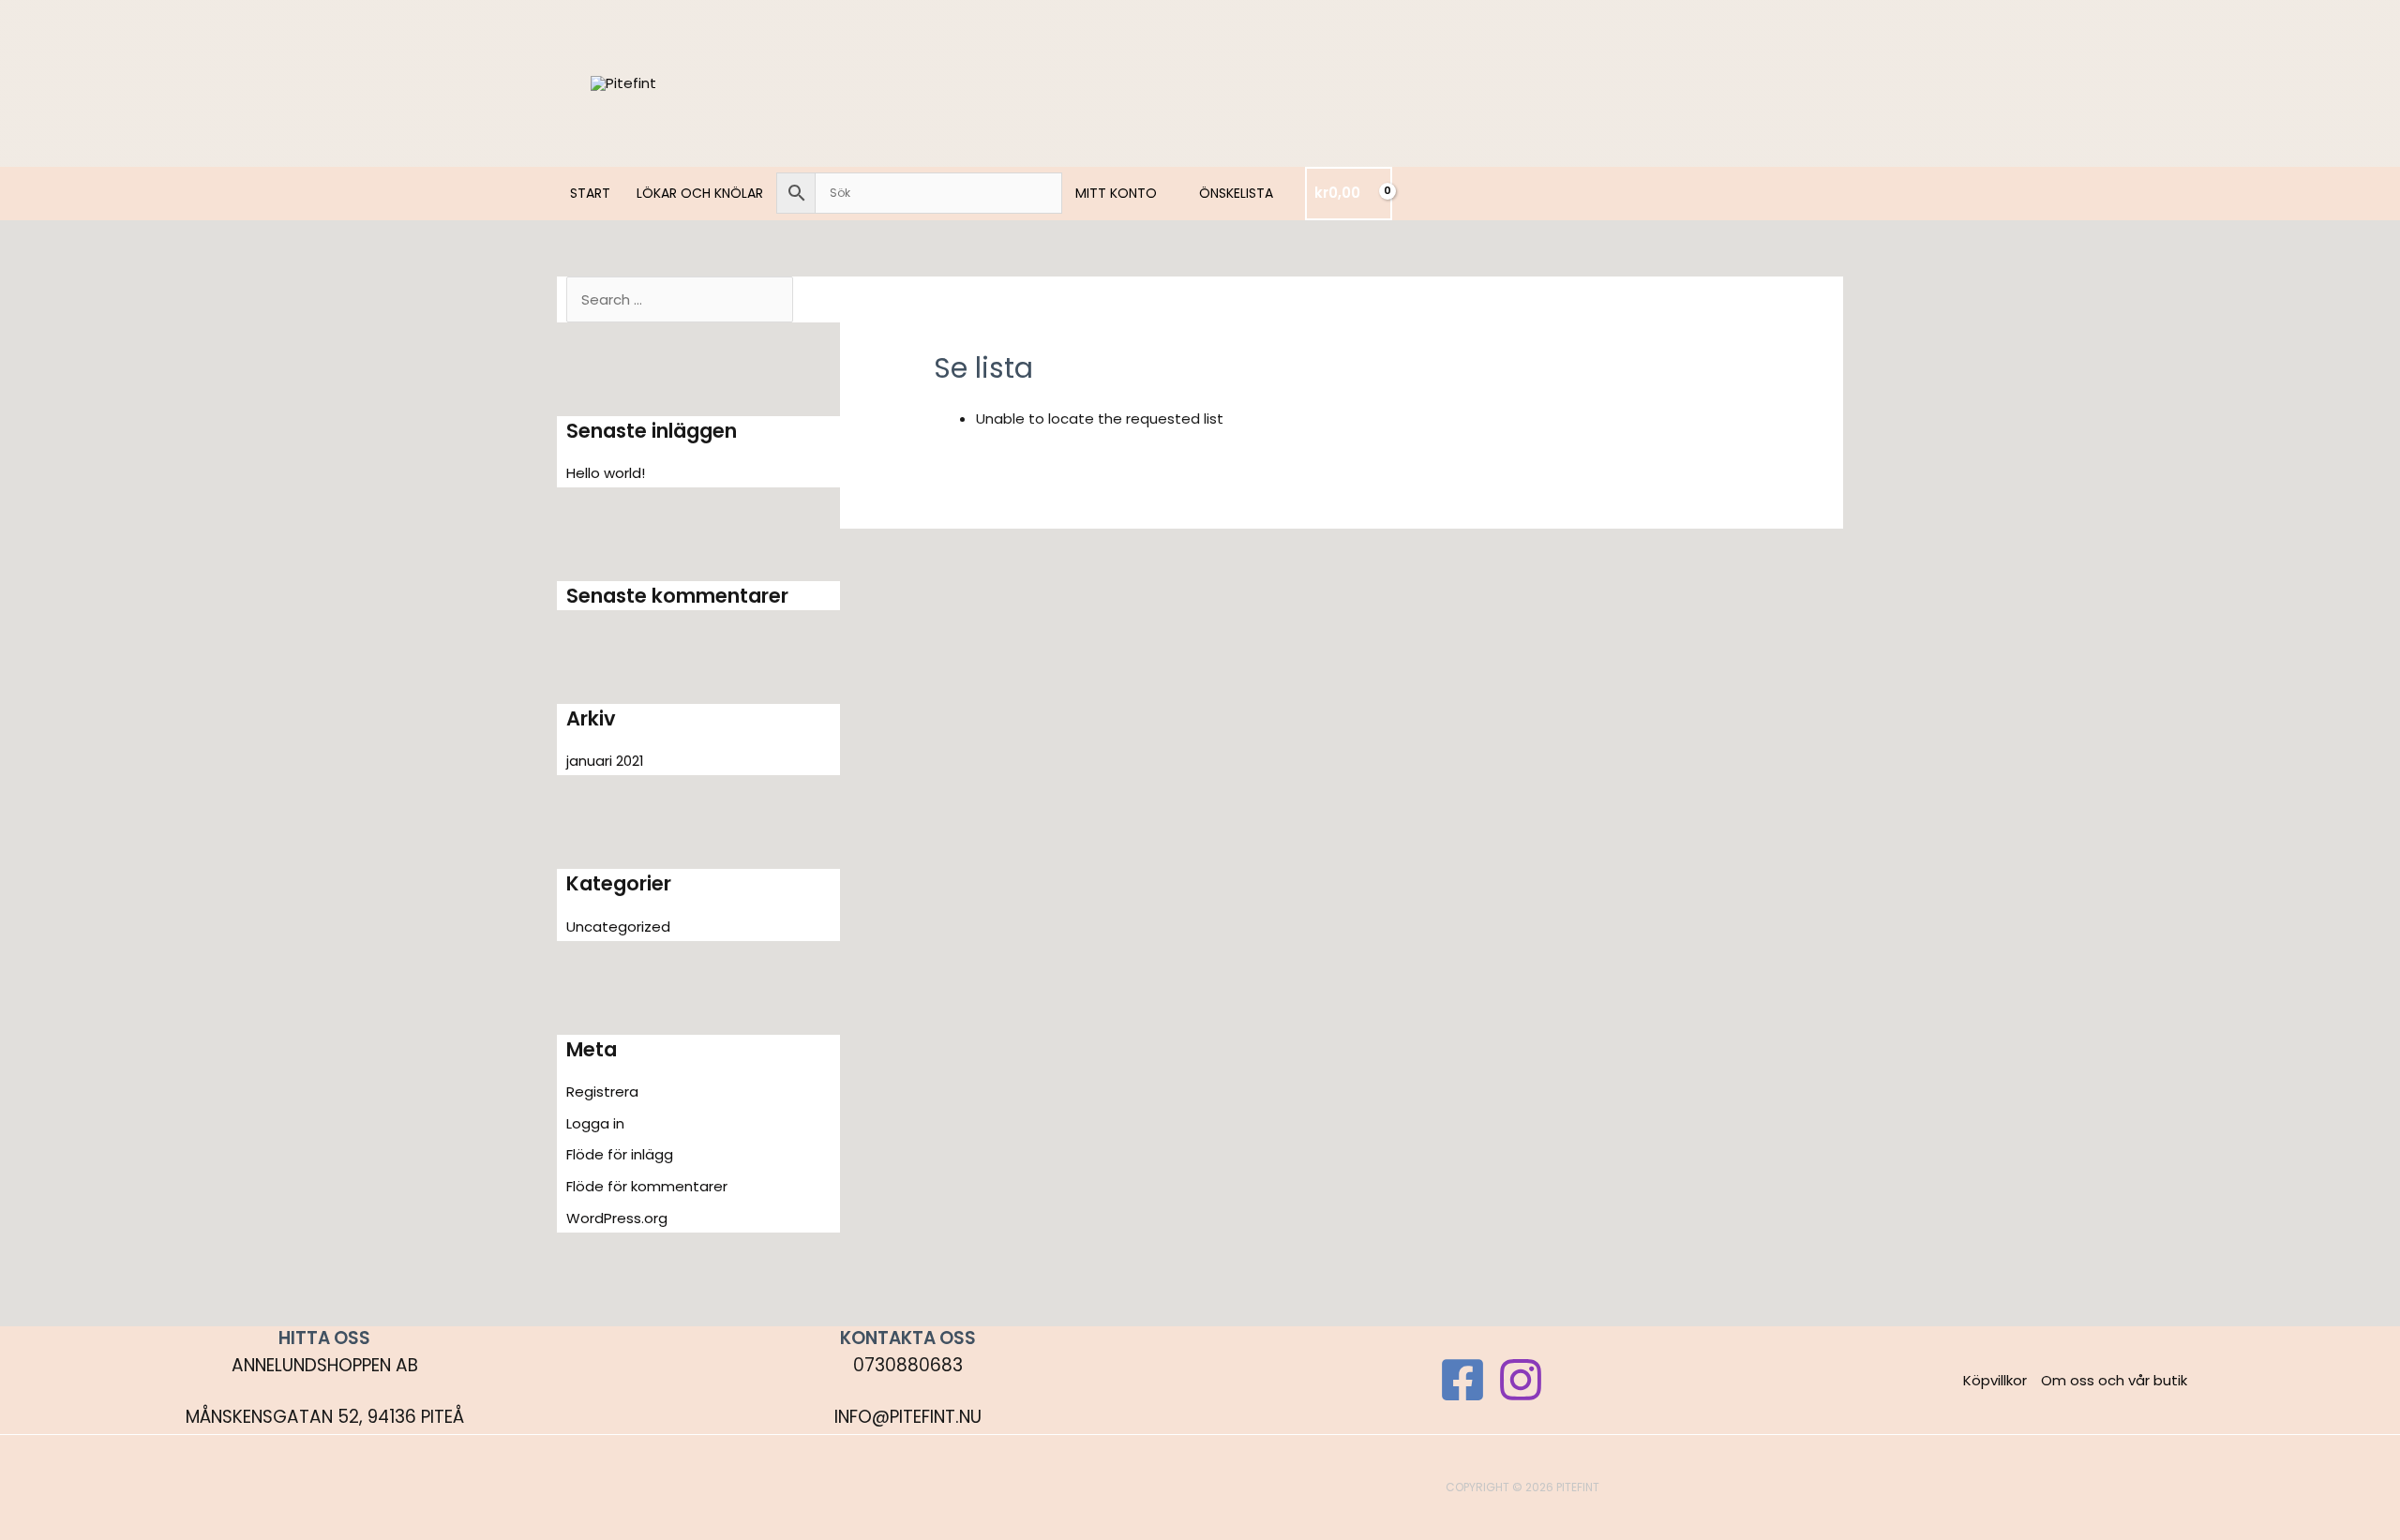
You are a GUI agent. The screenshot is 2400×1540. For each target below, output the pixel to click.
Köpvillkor (1995, 1380)
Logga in (595, 1123)
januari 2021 (605, 761)
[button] (1165, 193)
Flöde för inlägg (620, 1154)
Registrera (602, 1091)
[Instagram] (1521, 1380)
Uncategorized (618, 927)
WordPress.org (617, 1218)
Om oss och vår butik (2114, 1380)
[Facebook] (1462, 1380)
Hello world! (606, 473)
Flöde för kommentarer (647, 1186)
